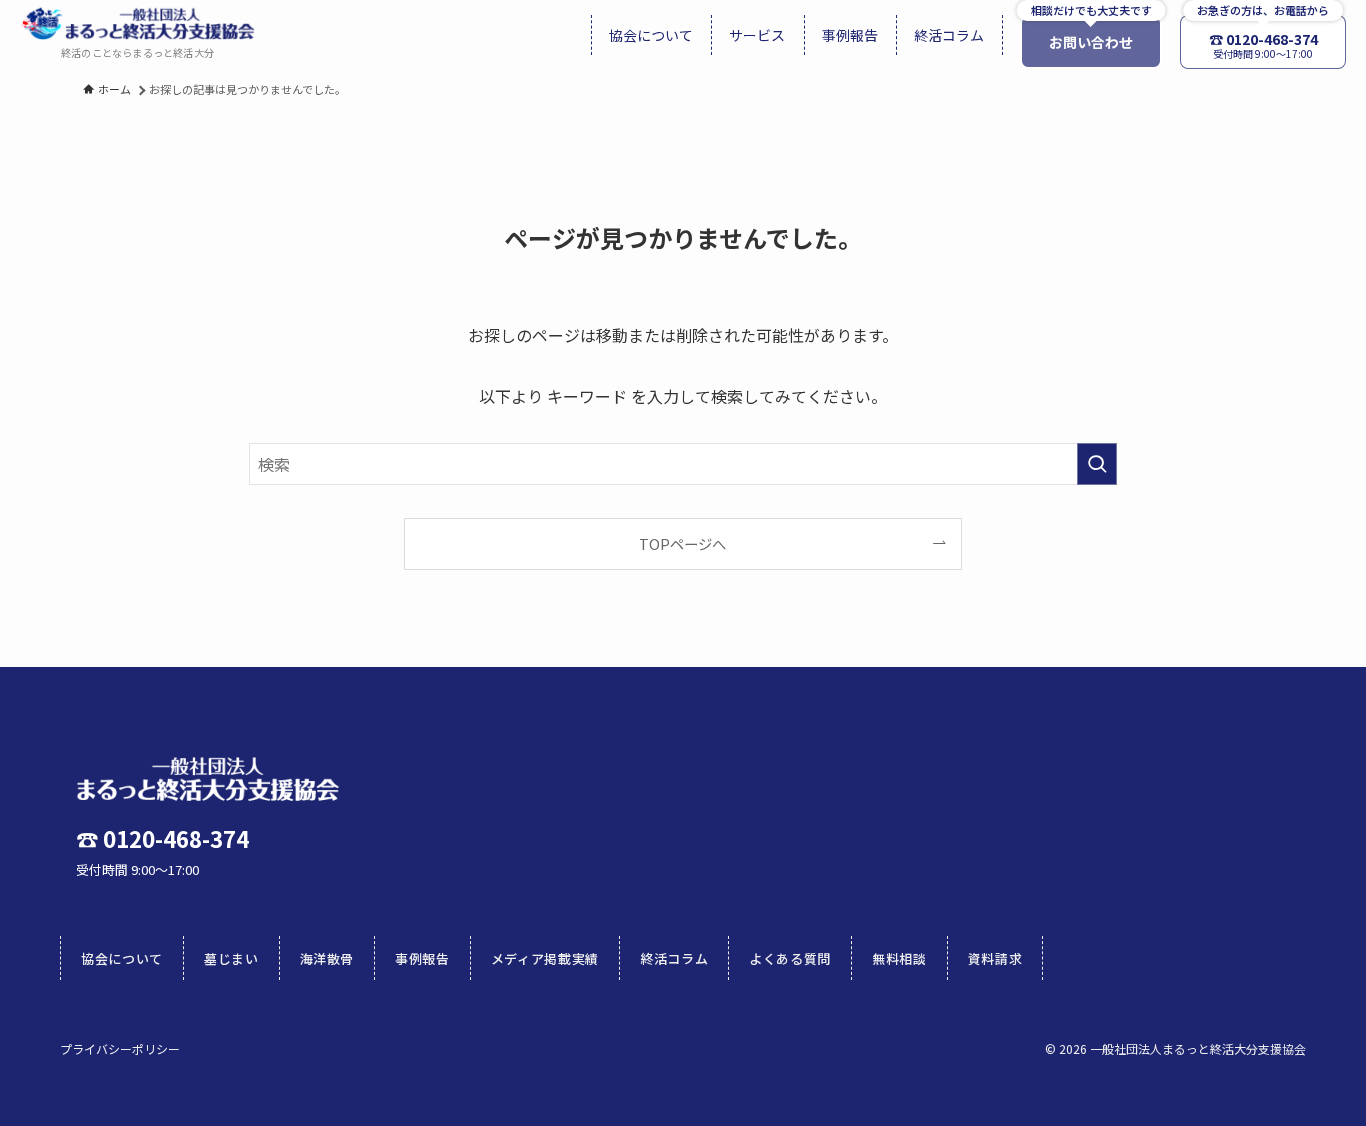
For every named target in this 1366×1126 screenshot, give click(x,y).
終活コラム (674, 958)
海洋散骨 (327, 958)
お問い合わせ (1091, 42)
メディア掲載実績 (545, 958)
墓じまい (231, 958)
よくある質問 (790, 958)
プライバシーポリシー (120, 1048)
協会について (122, 958)
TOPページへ (682, 543)
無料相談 (899, 958)
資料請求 (995, 958)
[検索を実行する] (1097, 464)
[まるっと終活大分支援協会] (137, 23)
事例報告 (422, 958)
